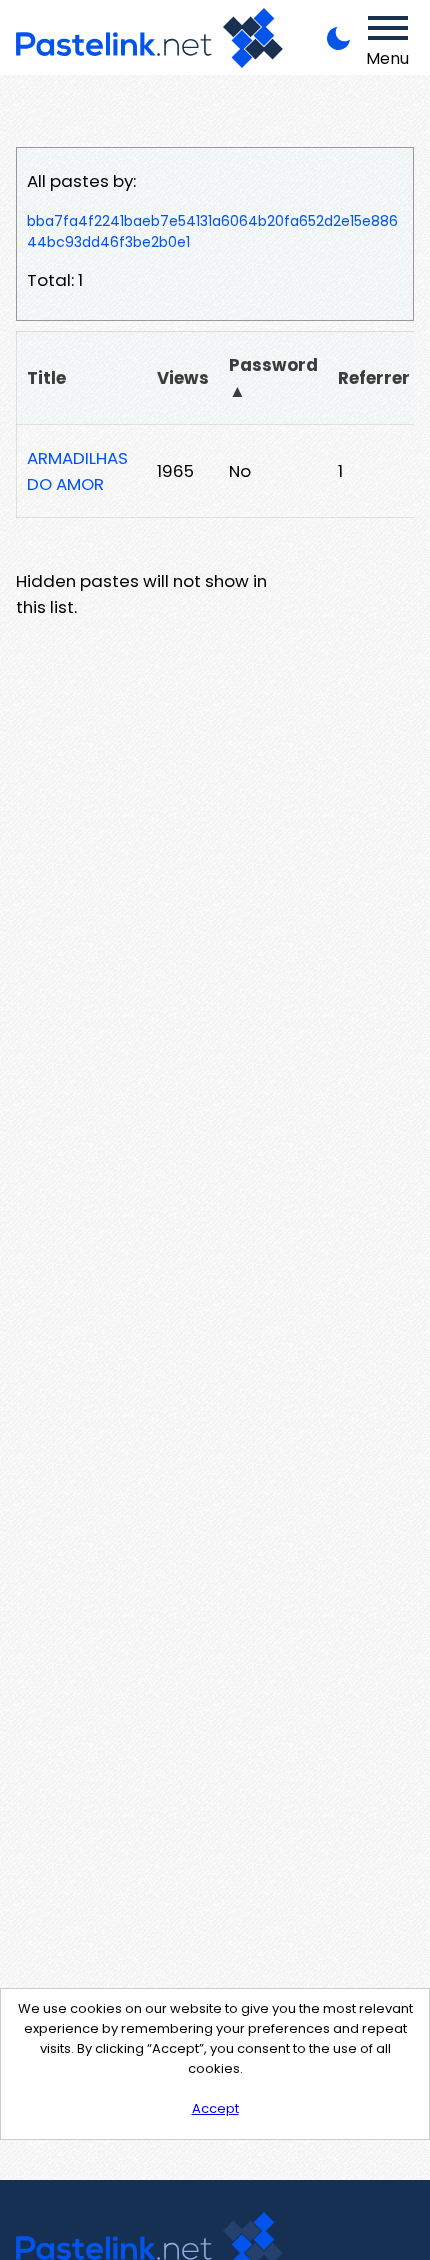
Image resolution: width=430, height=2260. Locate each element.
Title (46, 378)
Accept (215, 2108)
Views (183, 378)
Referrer (374, 378)
